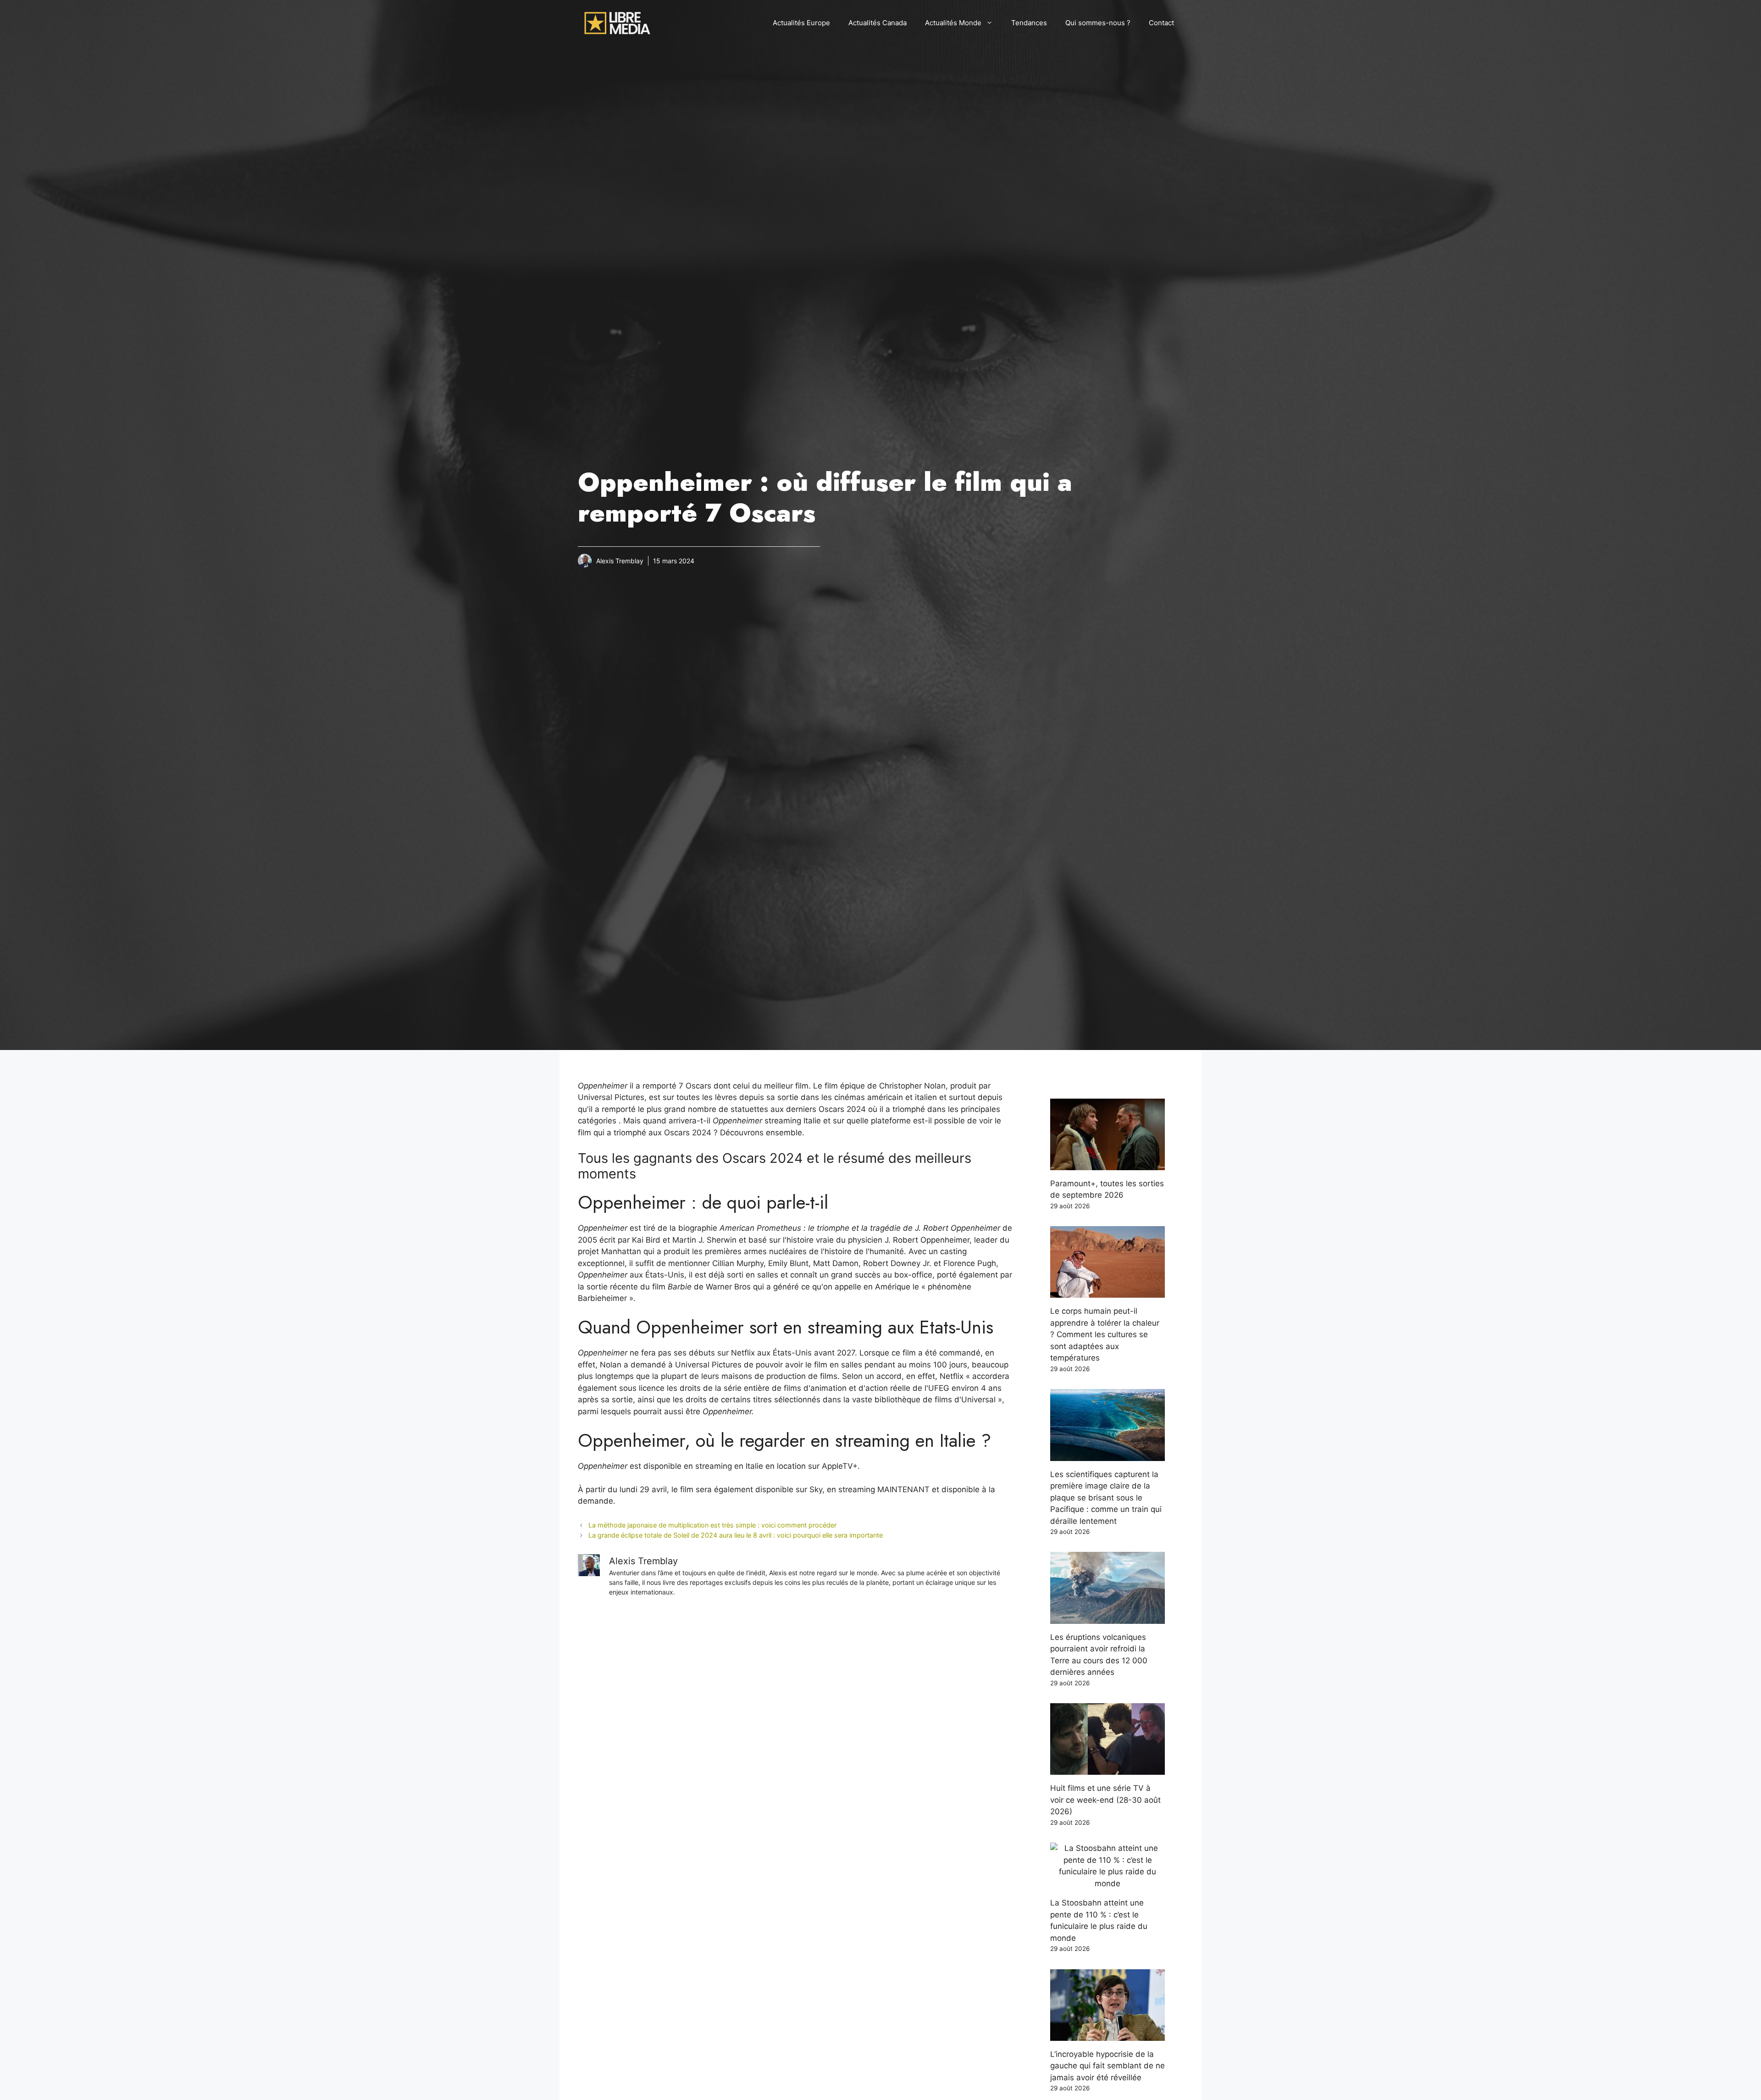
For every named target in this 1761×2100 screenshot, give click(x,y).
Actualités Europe (801, 23)
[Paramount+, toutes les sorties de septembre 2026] (1108, 1164)
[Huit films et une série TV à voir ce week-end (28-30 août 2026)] (1108, 1769)
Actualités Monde (953, 23)
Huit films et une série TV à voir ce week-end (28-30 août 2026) (1105, 1800)
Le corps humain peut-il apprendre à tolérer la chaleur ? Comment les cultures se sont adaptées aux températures (1105, 1334)
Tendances (1029, 23)
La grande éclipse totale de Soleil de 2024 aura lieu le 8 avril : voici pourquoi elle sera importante (736, 1535)
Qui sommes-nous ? (1098, 23)
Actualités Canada (878, 23)
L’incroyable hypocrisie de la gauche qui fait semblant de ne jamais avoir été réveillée (1108, 2066)
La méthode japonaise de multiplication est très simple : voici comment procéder (712, 1525)
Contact (1161, 23)
